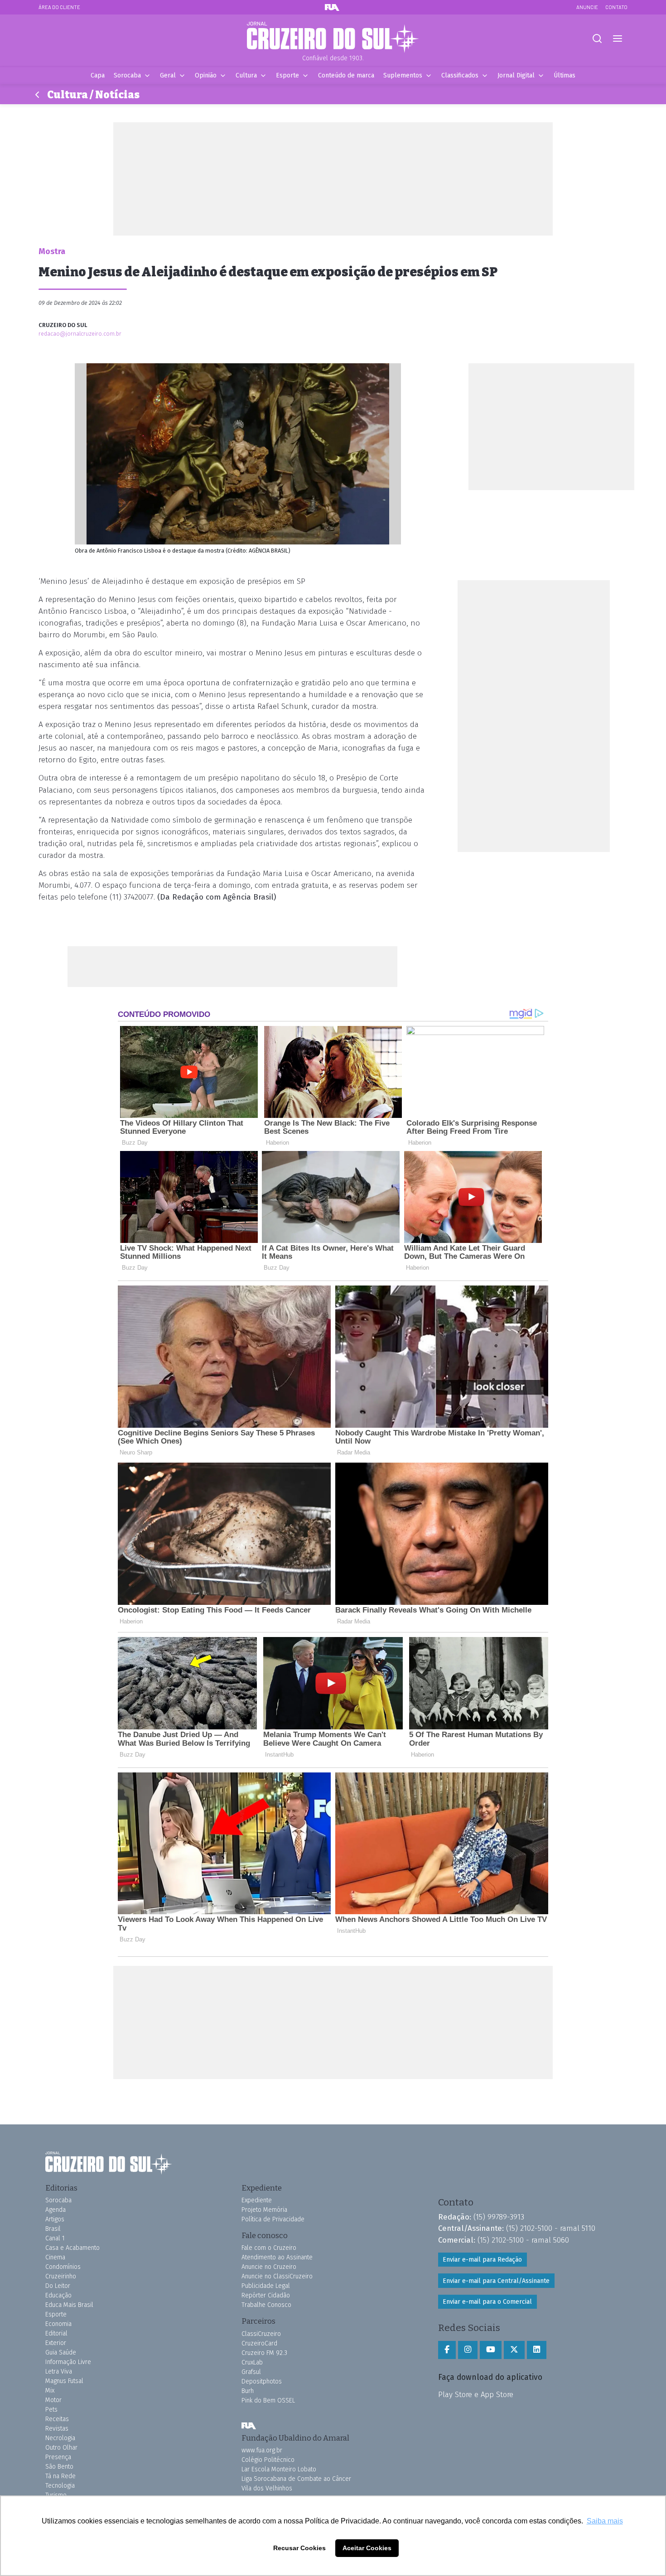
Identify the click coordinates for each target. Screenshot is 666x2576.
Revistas (57, 2429)
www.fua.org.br (262, 2450)
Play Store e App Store (476, 2394)
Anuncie (587, 7)
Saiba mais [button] (605, 2521)
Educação (58, 2295)
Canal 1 (55, 2238)
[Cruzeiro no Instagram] (468, 2350)
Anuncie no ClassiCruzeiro (277, 2276)
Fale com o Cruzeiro (269, 2248)
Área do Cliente (59, 7)
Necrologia (60, 2438)
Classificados (460, 75)
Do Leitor (58, 2286)
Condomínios (63, 2267)
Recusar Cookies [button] (299, 2548)
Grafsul (251, 2372)
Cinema (55, 2257)
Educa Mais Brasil (69, 2305)
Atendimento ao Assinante (277, 2257)
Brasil (53, 2229)
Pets (51, 2410)
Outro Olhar (61, 2448)
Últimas (565, 75)
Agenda (55, 2210)
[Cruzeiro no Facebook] (447, 2350)
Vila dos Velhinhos (267, 2488)
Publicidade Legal (266, 2286)
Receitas (57, 2419)
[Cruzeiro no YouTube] (491, 2350)
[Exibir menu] (617, 39)
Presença (58, 2457)
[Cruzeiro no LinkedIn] (537, 2350)
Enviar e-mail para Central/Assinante (496, 2281)
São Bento (59, 2467)
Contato (616, 7)
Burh (248, 2391)
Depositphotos (262, 2381)
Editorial (56, 2333)
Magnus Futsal (64, 2381)
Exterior (56, 2343)
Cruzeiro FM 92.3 (264, 2353)
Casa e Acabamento (72, 2248)
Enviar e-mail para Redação (482, 2260)
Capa (98, 75)
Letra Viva (59, 2371)
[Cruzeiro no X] (514, 2350)
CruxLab (252, 2362)
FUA (249, 2426)
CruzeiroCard (259, 2343)
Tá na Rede (60, 2476)
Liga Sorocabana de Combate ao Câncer (296, 2479)
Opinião (206, 75)
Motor (53, 2400)
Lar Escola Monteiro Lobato (279, 2469)
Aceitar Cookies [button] (367, 2548)
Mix (50, 2391)
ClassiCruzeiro (261, 2334)
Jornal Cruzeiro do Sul (333, 38)
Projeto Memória (264, 2210)
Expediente (257, 2200)
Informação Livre (68, 2362)
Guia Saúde (61, 2352)
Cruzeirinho (61, 2276)
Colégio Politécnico (268, 2460)
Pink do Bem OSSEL (268, 2400)
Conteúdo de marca (346, 75)
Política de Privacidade (273, 2219)
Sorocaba (127, 75)
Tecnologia (60, 2486)
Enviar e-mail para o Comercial (487, 2302)
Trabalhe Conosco (266, 2305)
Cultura (246, 75)
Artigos (55, 2219)
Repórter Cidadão (266, 2295)
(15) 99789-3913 (499, 2217)
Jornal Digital (516, 75)
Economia (58, 2324)
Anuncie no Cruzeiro (269, 2267)
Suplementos (403, 75)
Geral (168, 75)
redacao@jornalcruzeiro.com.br (80, 334)
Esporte (287, 75)
